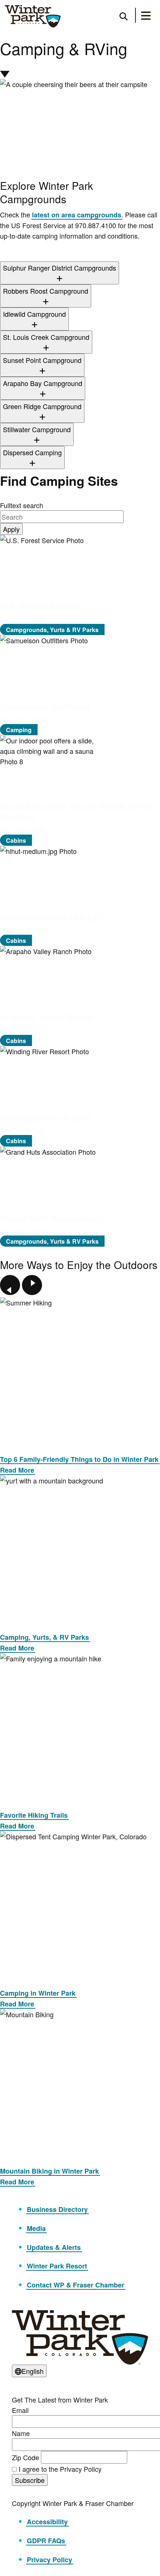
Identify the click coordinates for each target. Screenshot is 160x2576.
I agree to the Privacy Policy (60, 2469)
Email (20, 2410)
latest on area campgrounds (77, 215)
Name (21, 2433)
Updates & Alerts (54, 2247)
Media (36, 2228)
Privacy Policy (49, 2560)
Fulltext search (22, 505)
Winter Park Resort (57, 2266)
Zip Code (25, 2457)
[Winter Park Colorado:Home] (33, 16)
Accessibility (47, 2522)
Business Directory (57, 2209)
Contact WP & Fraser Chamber (76, 2285)
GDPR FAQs (46, 2541)
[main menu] (146, 17)
